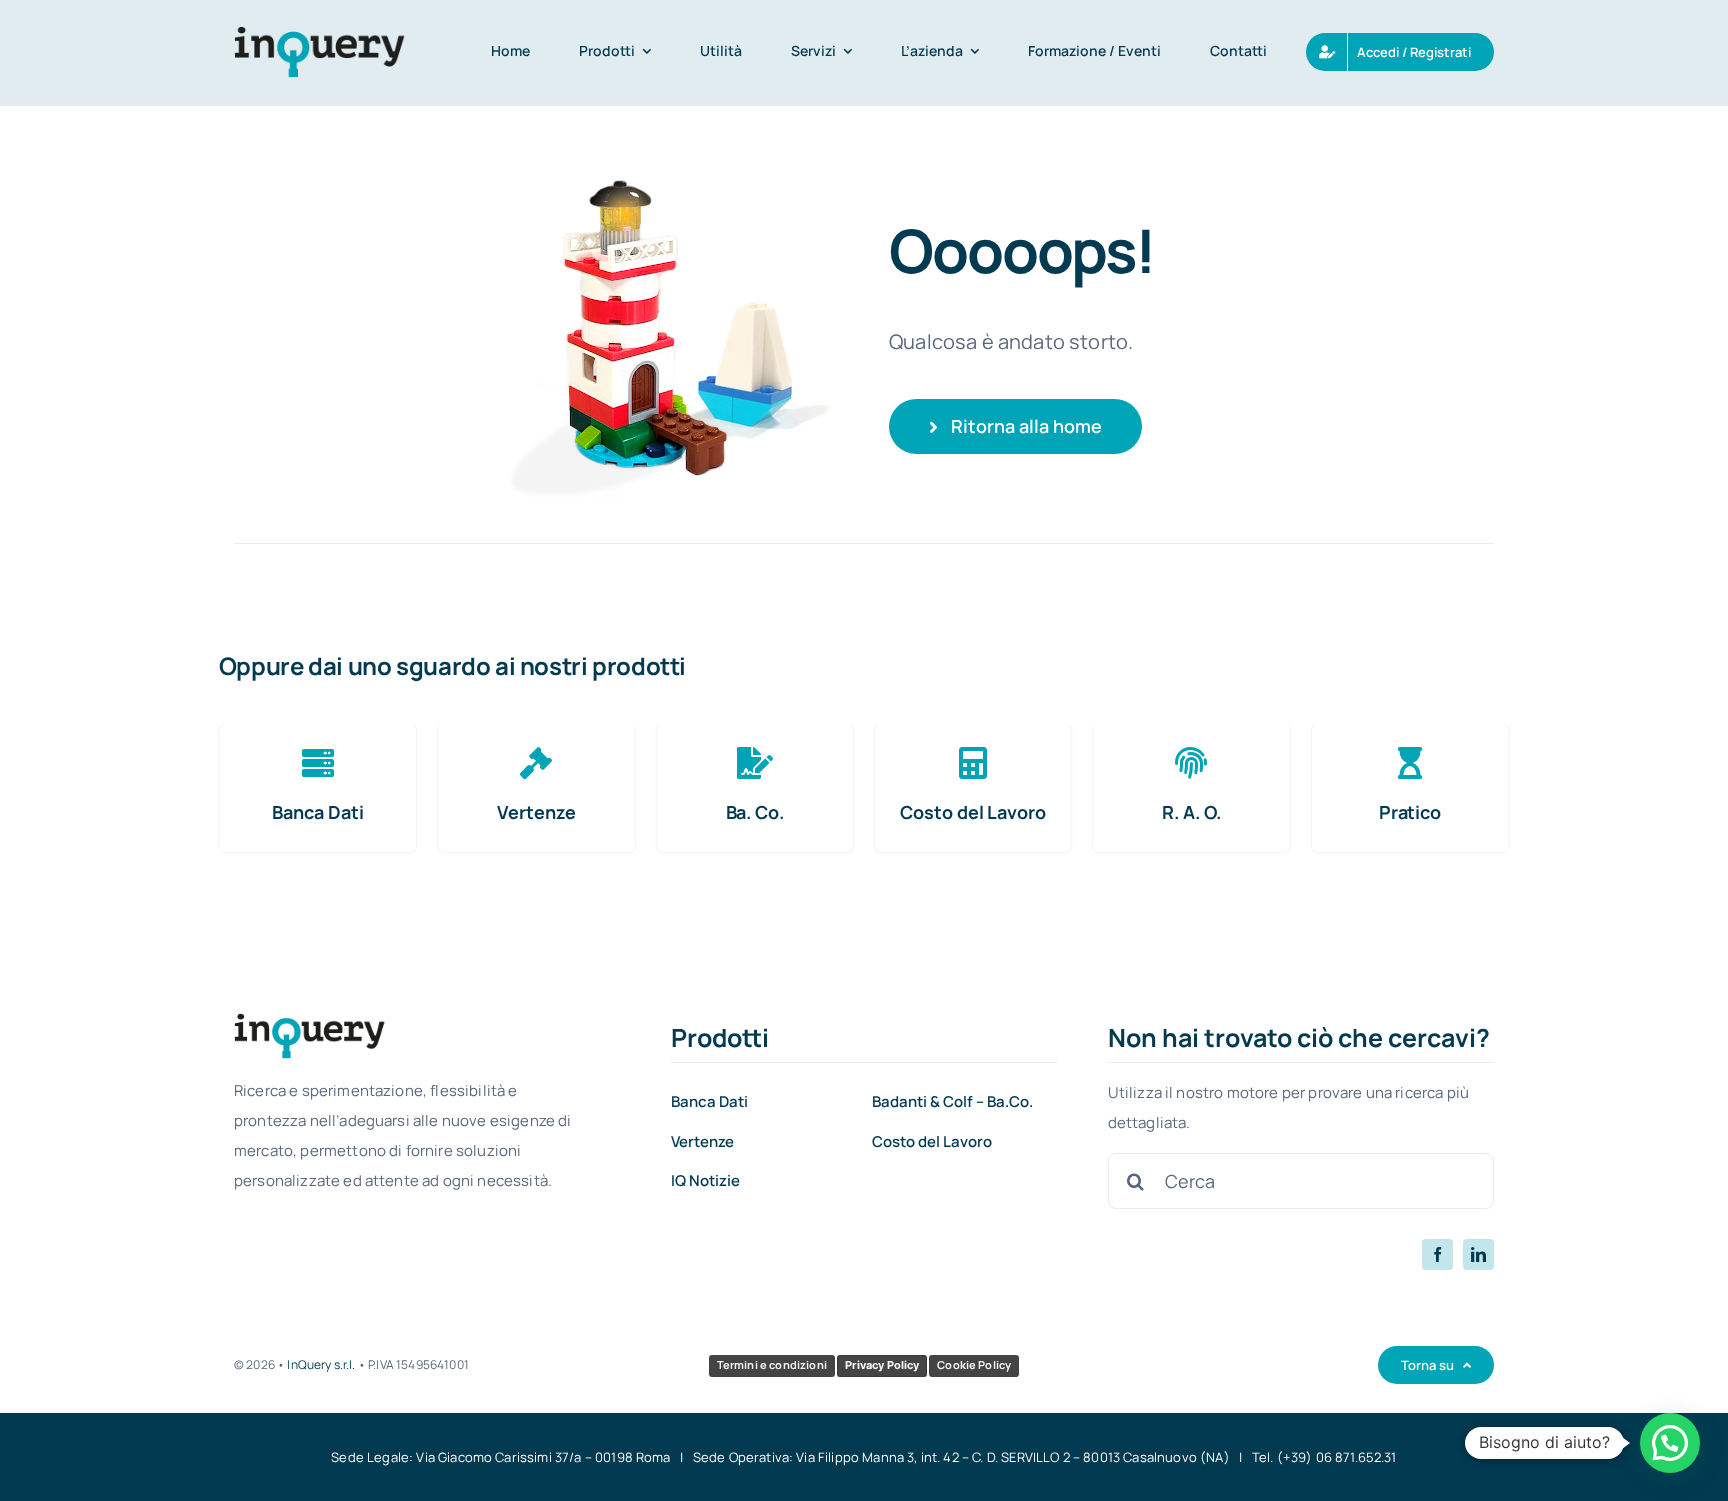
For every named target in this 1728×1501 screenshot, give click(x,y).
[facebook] (1437, 1254)
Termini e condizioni (772, 1364)
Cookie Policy (974, 1364)
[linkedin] (1478, 1254)
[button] (1670, 1443)
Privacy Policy (882, 1365)
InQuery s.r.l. (321, 1364)
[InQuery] (320, 35)
